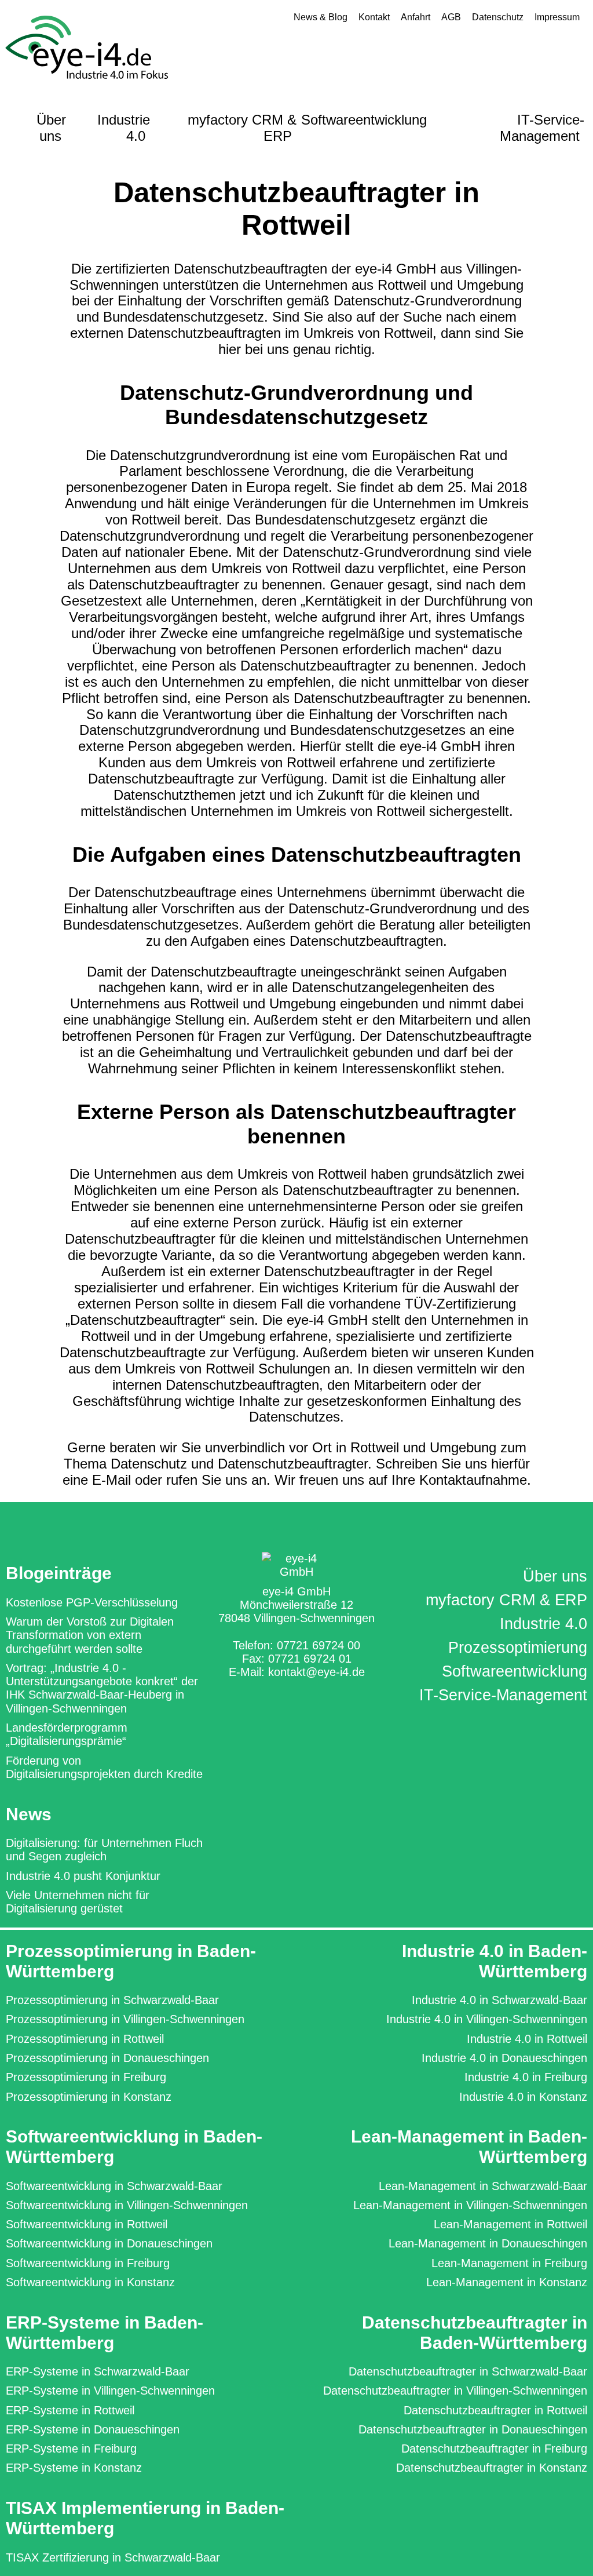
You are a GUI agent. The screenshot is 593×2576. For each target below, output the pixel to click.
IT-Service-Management (542, 128)
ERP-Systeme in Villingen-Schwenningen (110, 2391)
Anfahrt (416, 17)
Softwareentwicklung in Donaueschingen (109, 2243)
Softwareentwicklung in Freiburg (88, 2263)
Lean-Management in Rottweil (510, 2224)
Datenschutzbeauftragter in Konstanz (492, 2468)
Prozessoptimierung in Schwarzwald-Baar (112, 2000)
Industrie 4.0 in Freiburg (526, 2077)
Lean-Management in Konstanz (507, 2282)
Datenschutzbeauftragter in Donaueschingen (473, 2429)
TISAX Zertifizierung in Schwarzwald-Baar (113, 2557)
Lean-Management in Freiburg (509, 2263)
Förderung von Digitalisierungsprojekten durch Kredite (104, 1767)
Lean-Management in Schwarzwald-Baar (483, 2186)
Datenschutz (498, 17)
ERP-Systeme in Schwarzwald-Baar (98, 2371)
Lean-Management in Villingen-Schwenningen (470, 2205)
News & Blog (321, 17)
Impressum (557, 17)
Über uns (51, 128)
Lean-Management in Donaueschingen (488, 2243)
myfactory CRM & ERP (242, 128)
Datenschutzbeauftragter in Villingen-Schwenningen (455, 2391)
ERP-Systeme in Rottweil (70, 2410)
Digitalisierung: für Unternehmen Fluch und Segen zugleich (104, 1850)
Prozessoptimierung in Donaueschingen (107, 2058)
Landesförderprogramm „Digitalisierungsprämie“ (67, 1734)
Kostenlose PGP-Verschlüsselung (92, 1602)
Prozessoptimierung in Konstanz (89, 2097)
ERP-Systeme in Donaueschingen (93, 2429)
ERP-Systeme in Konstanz (74, 2468)
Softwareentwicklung (364, 120)
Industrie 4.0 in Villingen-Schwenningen (487, 2019)
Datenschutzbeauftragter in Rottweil (495, 2410)
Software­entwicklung (515, 1671)
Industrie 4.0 (124, 128)
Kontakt (374, 17)
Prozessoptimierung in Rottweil (85, 2039)
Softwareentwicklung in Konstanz (90, 2282)
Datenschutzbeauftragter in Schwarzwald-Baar (468, 2371)
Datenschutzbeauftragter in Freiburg (494, 2449)
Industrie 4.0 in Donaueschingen (504, 2058)
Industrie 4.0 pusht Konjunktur (83, 1876)
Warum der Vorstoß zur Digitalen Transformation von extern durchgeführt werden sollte (90, 1635)
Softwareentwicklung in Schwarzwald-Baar (114, 2186)
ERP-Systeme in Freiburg (71, 2449)
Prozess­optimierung (518, 1648)
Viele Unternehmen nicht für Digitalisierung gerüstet (78, 1902)
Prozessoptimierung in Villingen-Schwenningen (125, 2019)
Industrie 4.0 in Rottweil (527, 2039)
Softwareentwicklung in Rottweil (87, 2224)
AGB (451, 17)
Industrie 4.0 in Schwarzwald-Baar (499, 2000)
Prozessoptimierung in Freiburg (86, 2077)
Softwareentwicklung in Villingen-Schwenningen (127, 2205)
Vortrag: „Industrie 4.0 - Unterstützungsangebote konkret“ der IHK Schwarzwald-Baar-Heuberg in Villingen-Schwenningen (102, 1688)
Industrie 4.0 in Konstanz (523, 2097)
